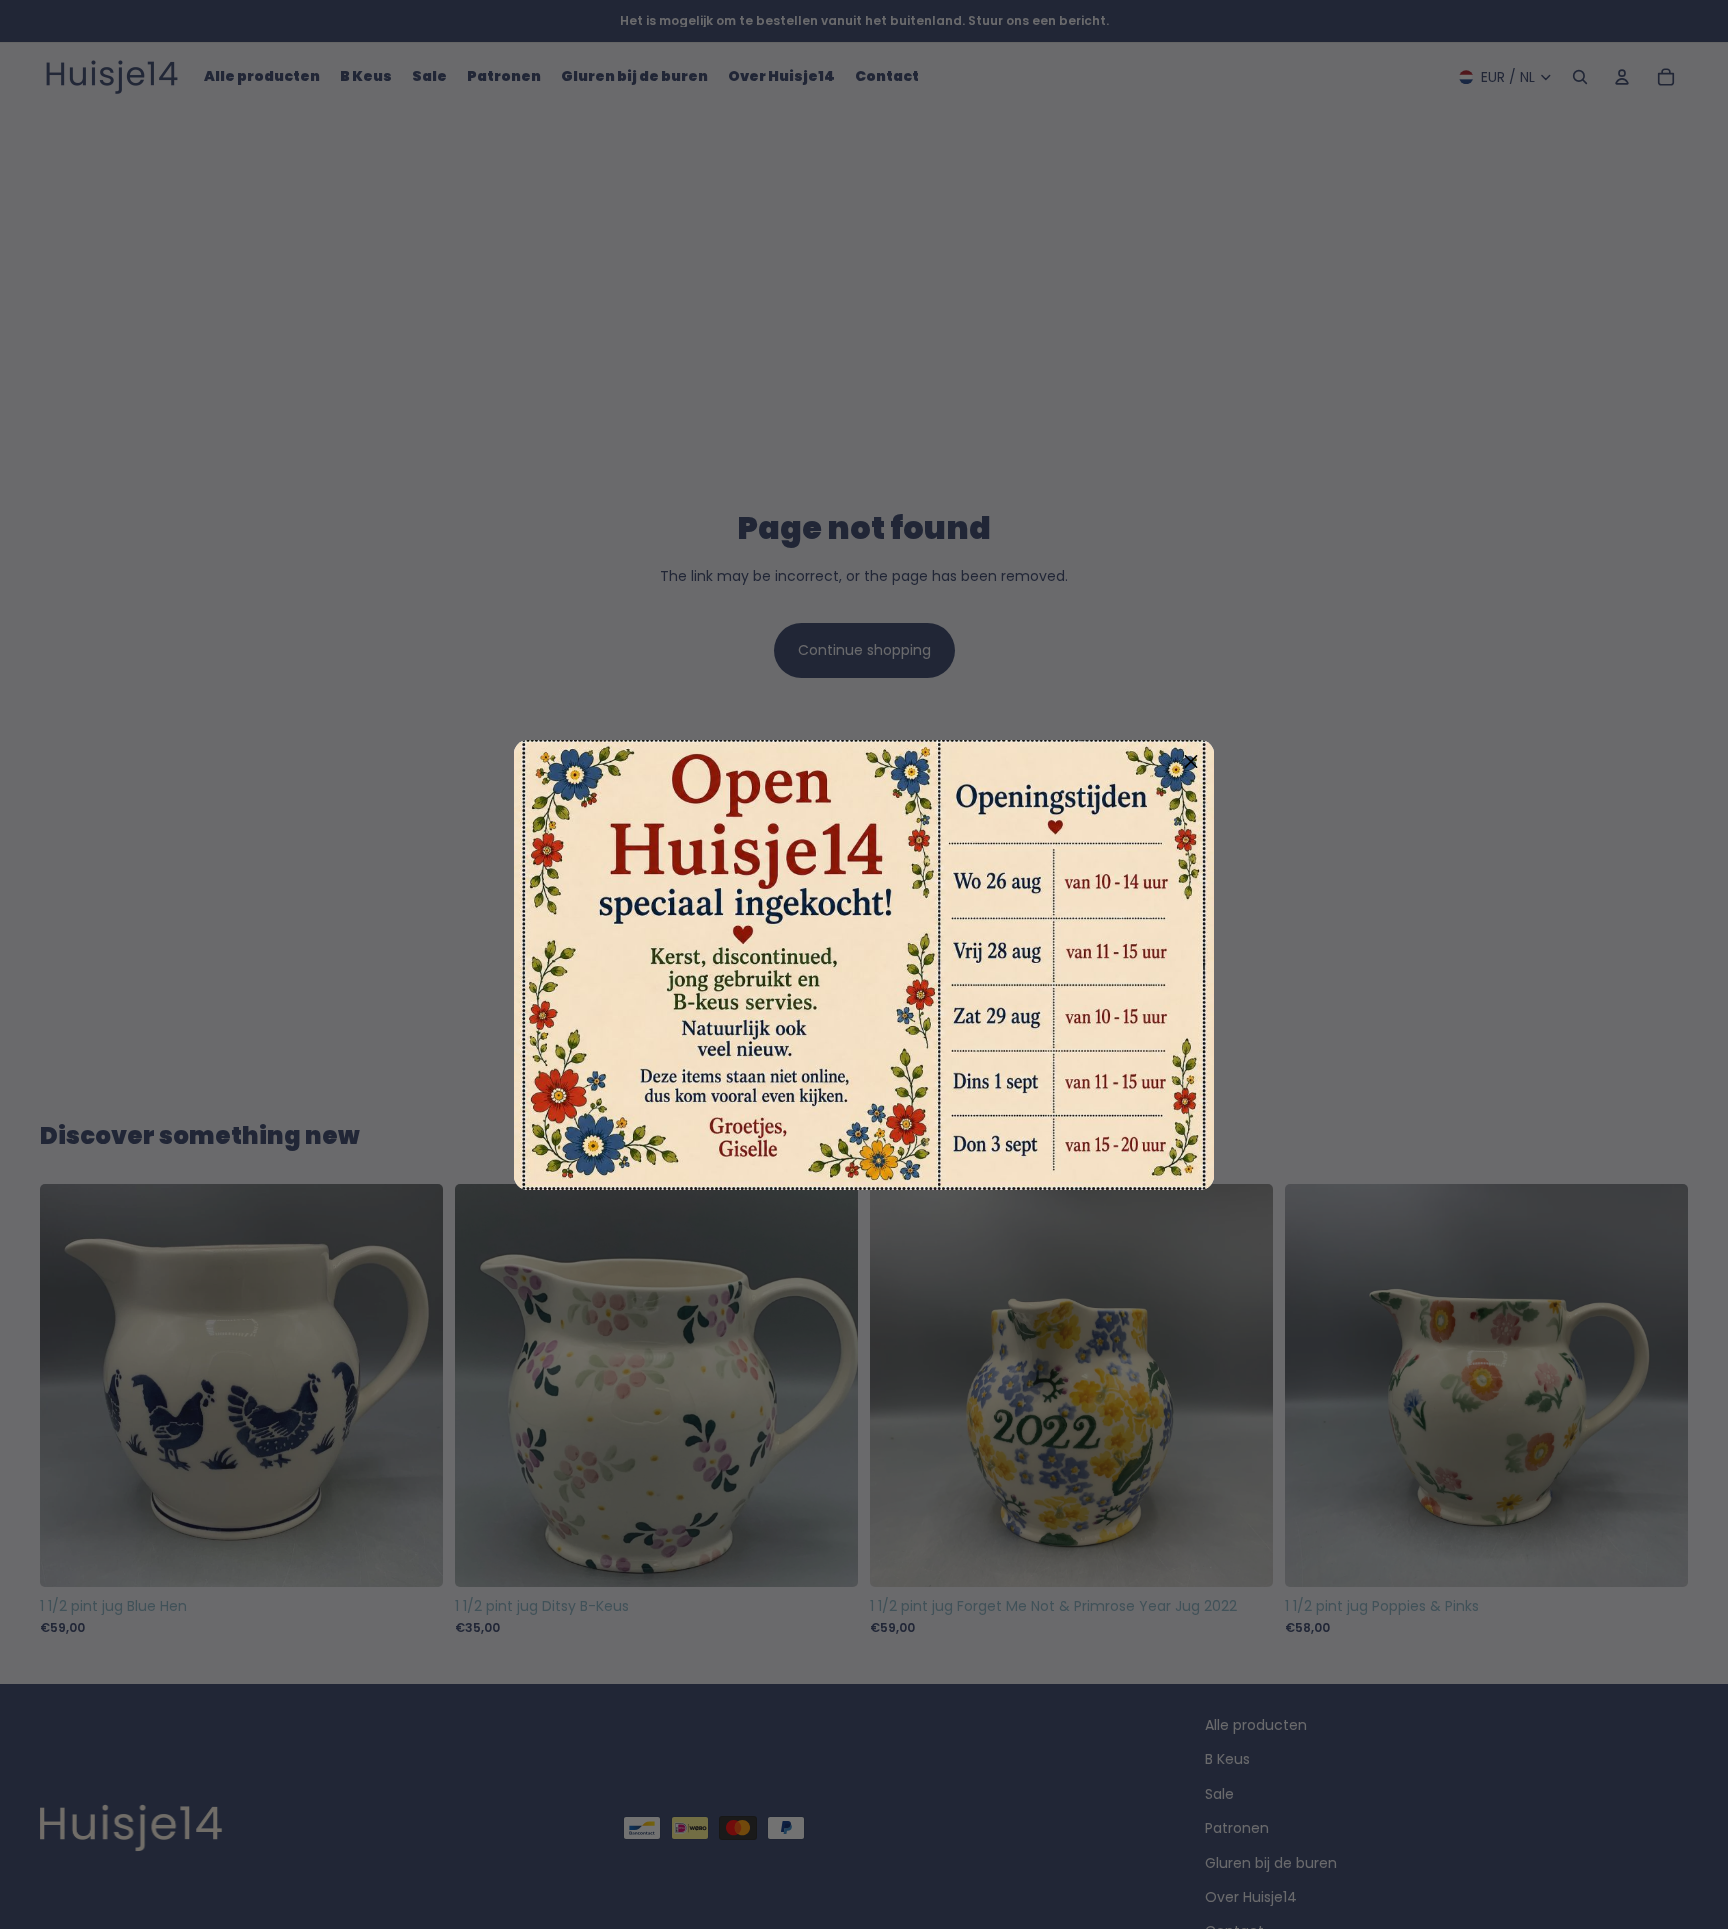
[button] (1191, 763)
